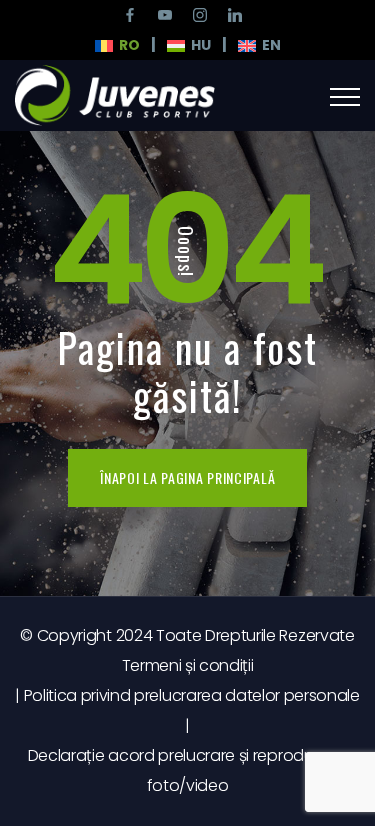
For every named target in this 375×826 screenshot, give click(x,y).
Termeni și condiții (188, 665)
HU (198, 45)
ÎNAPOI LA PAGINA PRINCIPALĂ (187, 477)
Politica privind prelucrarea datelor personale (192, 695)
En (268, 45)
